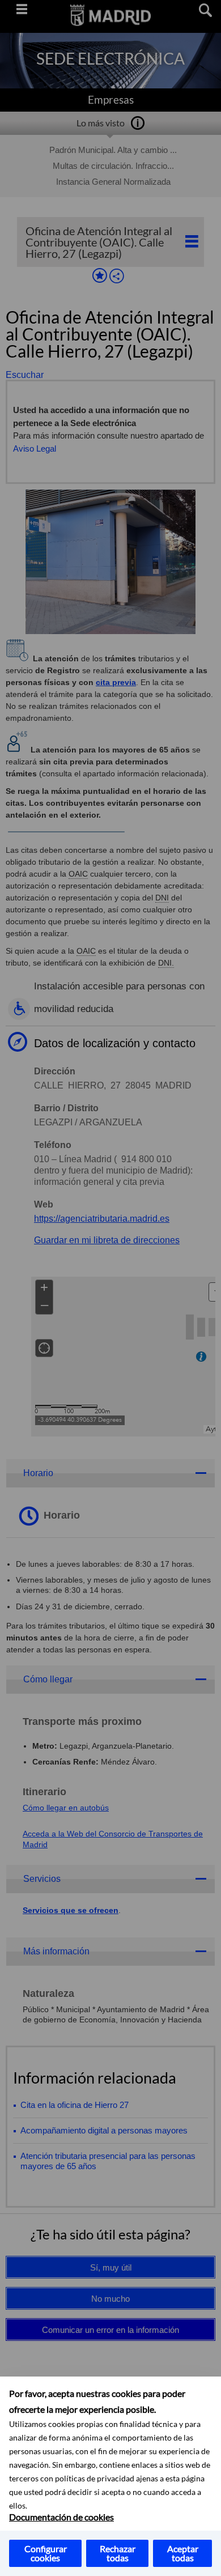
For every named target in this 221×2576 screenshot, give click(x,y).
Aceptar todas (183, 2553)
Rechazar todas (118, 2553)
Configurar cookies (46, 2553)
